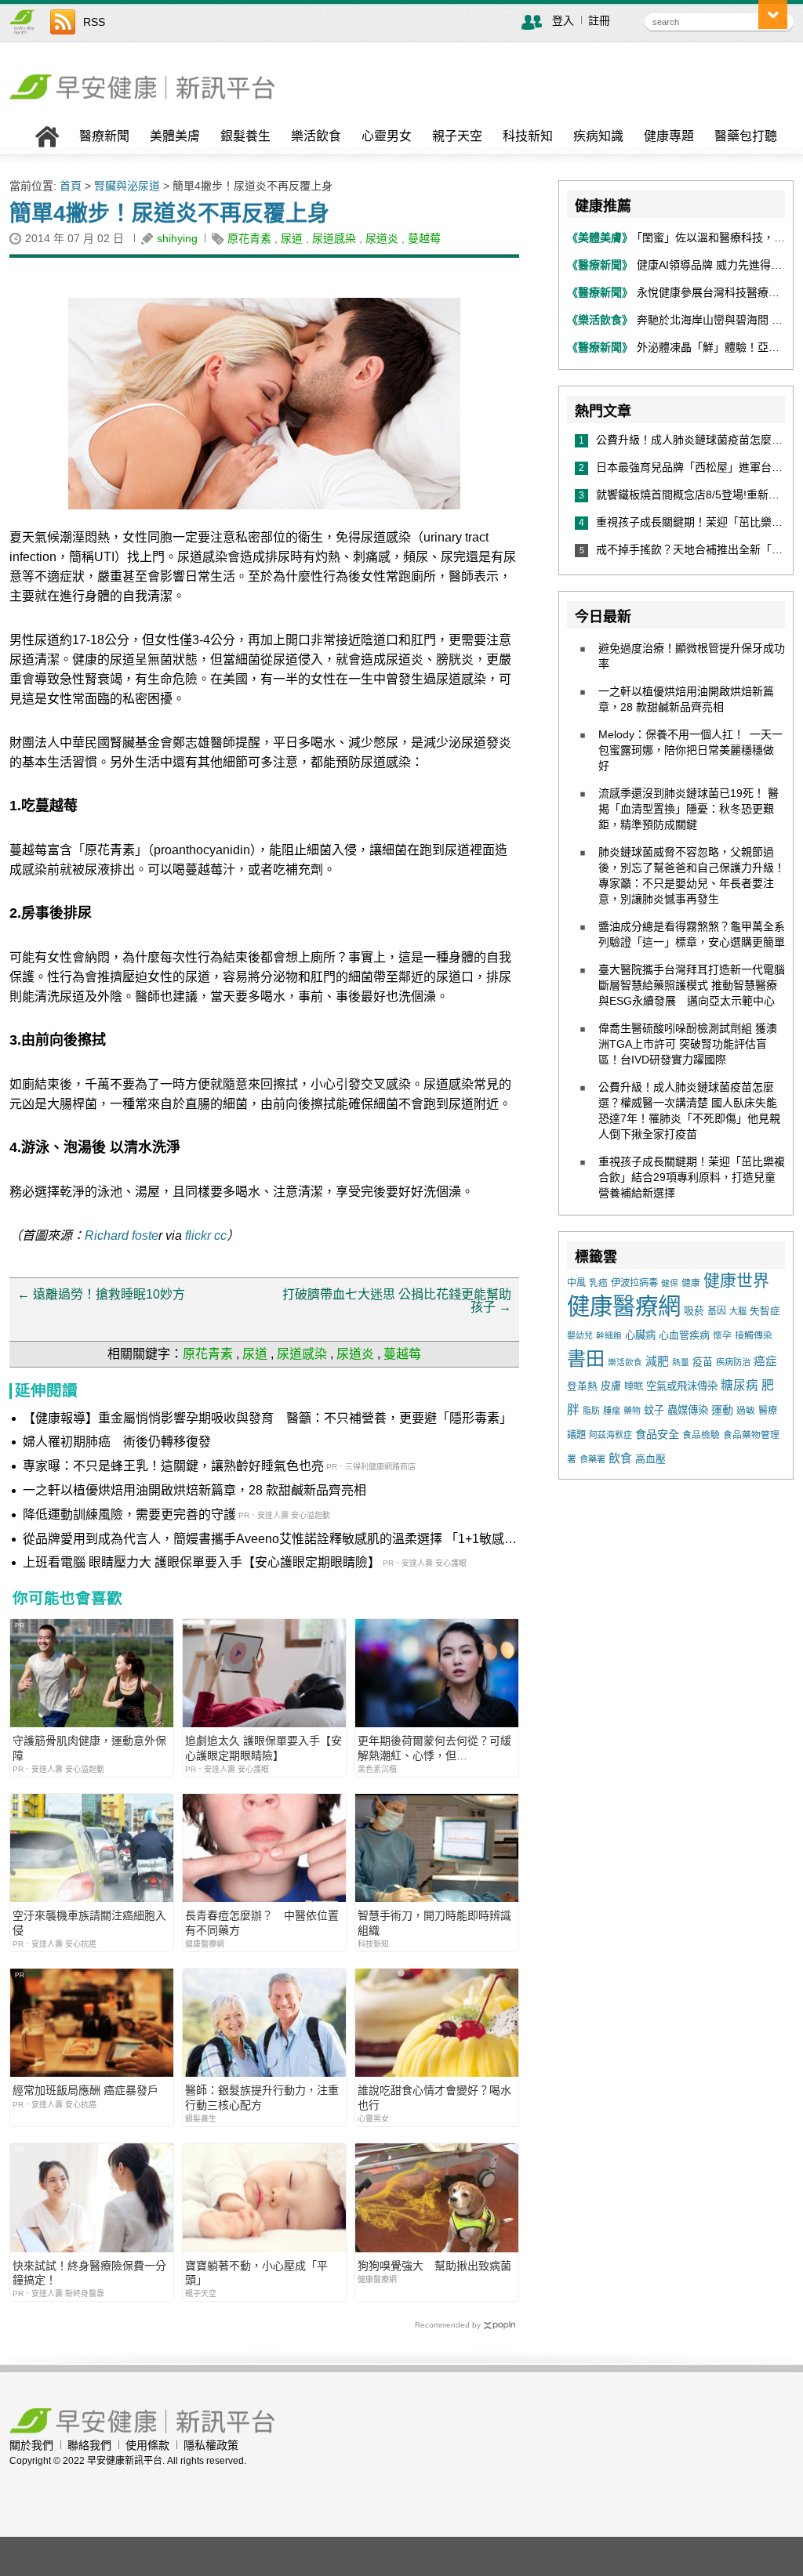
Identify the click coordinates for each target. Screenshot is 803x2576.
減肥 (657, 1361)
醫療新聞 (104, 136)
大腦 (738, 1311)
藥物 (632, 1411)
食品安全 (657, 1434)
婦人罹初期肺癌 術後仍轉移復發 (117, 1442)
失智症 (765, 1311)
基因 (717, 1311)
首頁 (71, 186)
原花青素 (249, 238)
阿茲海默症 (610, 1435)
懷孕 (722, 1335)
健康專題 (669, 136)
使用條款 (147, 2445)
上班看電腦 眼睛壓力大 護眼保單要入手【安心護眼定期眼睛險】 (202, 1562)
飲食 (620, 1458)
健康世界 (736, 1280)
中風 (576, 1283)
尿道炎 (382, 238)
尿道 (292, 238)
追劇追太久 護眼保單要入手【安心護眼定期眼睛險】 (263, 1748)
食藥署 (592, 1459)
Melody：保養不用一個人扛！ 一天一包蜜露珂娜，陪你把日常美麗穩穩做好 (690, 750)
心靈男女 (387, 136)
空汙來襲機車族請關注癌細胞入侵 (89, 1922)
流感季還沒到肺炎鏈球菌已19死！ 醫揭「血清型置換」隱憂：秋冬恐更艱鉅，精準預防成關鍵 (689, 809)
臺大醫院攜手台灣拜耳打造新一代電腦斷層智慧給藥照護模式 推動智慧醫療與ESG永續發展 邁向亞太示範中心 (692, 985)
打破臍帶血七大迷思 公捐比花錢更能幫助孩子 (397, 1301)
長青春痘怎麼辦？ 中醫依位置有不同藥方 (262, 1922)
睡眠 (634, 1386)
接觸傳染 (754, 1335)
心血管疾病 (684, 1335)
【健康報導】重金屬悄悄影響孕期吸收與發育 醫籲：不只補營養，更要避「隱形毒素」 (267, 1418)
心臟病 (640, 1335)
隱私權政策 (211, 2445)
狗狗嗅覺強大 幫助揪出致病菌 (434, 2266)
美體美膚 (175, 136)
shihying (177, 238)
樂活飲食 (316, 136)
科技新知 (528, 136)
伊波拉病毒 (634, 1283)
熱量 (681, 1362)
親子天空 (457, 136)
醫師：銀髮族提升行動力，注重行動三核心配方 (262, 2097)
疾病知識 (598, 136)
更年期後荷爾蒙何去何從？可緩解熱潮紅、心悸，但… (434, 1748)
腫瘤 (612, 1411)
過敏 (746, 1411)
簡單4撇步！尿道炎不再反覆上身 (169, 214)
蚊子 (654, 1410)
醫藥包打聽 (746, 136)
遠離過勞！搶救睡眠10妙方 (101, 1294)
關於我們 (31, 2445)
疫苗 (703, 1362)
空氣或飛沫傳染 (682, 1386)
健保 (670, 1283)
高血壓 (650, 1459)
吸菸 (694, 1311)
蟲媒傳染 (688, 1410)
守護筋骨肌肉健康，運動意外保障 (89, 1748)
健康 (691, 1283)
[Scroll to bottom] (773, 14)
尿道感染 (334, 238)
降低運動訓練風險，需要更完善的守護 (129, 1514)
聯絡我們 (89, 2445)
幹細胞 (609, 1335)
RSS (94, 22)
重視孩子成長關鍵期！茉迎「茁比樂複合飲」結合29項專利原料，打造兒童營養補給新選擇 (692, 1177)
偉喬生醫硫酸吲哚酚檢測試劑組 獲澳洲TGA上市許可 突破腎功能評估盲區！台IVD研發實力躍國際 (688, 1044)
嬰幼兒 (580, 1335)
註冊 (599, 20)
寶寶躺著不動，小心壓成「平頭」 (256, 2273)
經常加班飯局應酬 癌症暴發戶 (85, 2090)
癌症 (765, 1361)
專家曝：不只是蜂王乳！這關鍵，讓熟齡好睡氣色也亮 (173, 1466)
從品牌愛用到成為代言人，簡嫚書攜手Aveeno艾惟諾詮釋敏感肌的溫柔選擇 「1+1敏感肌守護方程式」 (270, 1540)
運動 (722, 1410)
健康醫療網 (624, 1306)
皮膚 (611, 1386)
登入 (563, 20)
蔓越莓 (424, 238)
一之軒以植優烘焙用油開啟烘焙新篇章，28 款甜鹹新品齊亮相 (194, 1490)
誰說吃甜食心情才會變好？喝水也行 (434, 2097)
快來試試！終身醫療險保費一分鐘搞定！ (89, 2273)
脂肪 (591, 1411)
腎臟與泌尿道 (127, 186)
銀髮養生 (245, 136)
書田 (586, 1359)
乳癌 (598, 1283)
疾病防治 (733, 1362)
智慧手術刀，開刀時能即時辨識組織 (434, 1922)
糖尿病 (739, 1385)
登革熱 (582, 1386)
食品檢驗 (701, 1435)
